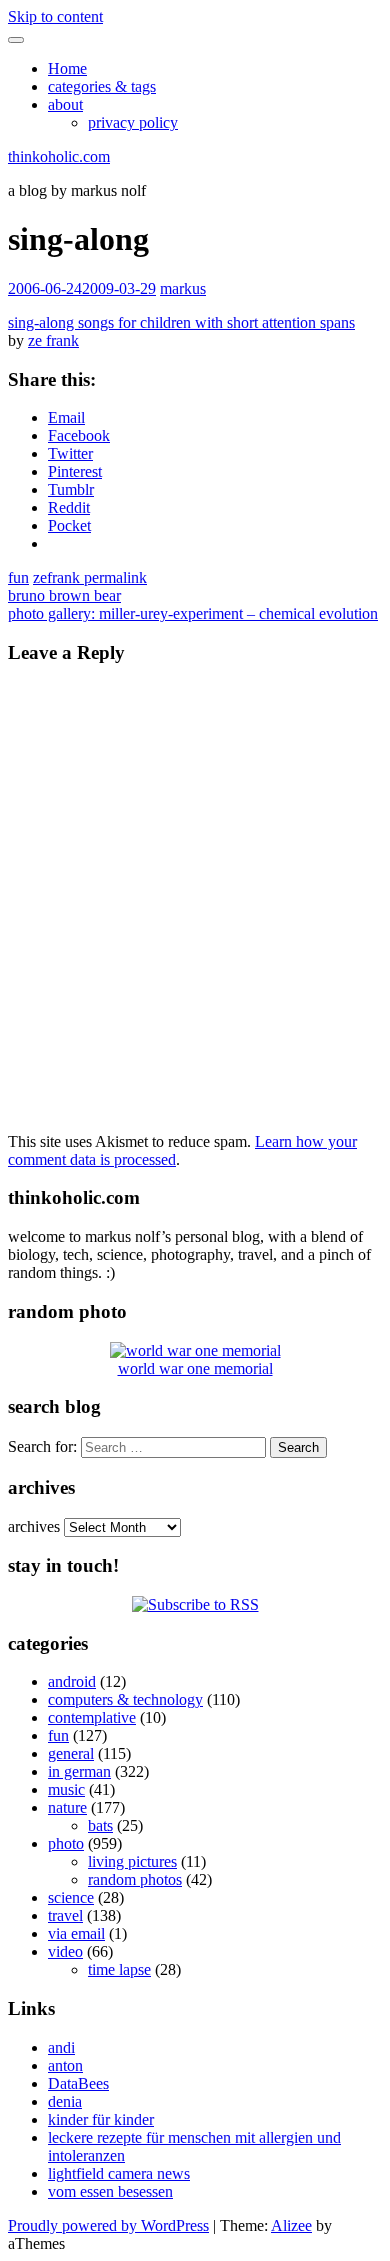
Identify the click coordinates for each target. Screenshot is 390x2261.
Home (67, 68)
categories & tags (102, 86)
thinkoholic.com (59, 156)
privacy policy (133, 122)
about (65, 104)
